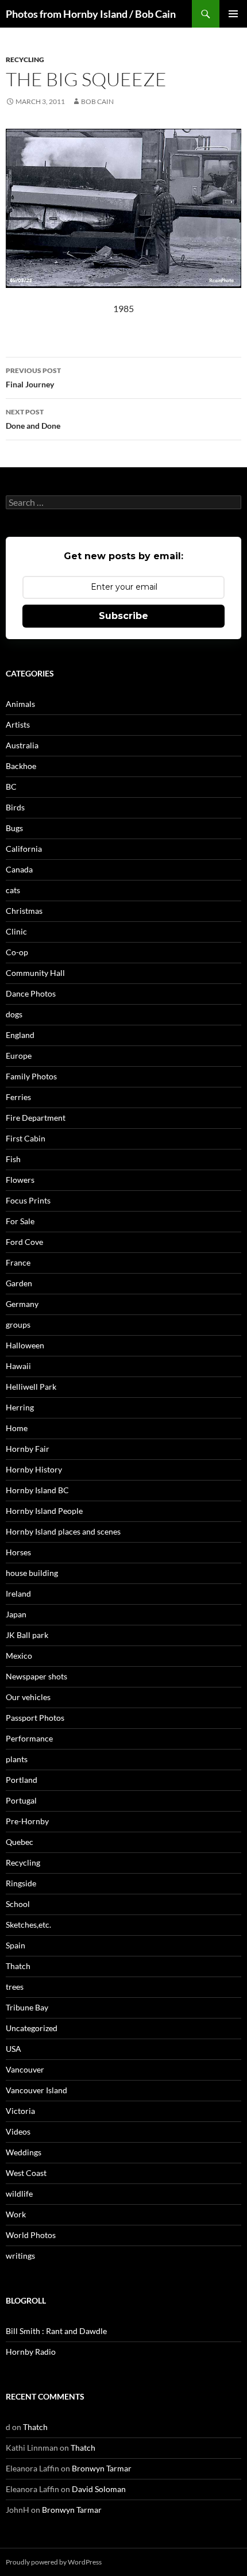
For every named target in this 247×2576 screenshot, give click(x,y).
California (24, 849)
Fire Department (36, 1118)
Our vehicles (28, 1697)
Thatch (18, 1966)
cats (13, 890)
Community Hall (35, 973)
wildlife (19, 2194)
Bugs (14, 828)
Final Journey (33, 378)
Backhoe (21, 766)
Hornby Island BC (37, 1490)
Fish (13, 1159)
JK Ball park (27, 1635)
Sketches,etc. (28, 1925)
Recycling (25, 59)
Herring (20, 1407)
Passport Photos (35, 1718)
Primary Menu (233, 14)
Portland (22, 1780)
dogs (14, 1014)
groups (18, 1324)
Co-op (17, 952)
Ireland (18, 1593)
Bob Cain (97, 101)
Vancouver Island (36, 2090)
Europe (19, 1056)
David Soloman (99, 2489)
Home (17, 1428)
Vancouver (25, 2069)
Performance (29, 1738)
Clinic (16, 931)
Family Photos (31, 1076)
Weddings (24, 2152)
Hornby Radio (31, 2352)
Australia (22, 745)
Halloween (25, 1345)
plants (17, 1759)
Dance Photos (31, 993)
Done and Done (33, 419)
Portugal (21, 1800)
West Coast (26, 2173)
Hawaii (18, 1366)
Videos (18, 2131)
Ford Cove (24, 1242)
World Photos (31, 2235)
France (18, 1262)
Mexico (19, 1656)
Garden (19, 1283)
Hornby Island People (44, 1511)
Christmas (24, 911)
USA (13, 2049)
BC (11, 787)
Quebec (20, 1842)
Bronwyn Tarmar (102, 2468)
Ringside (21, 1883)
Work (16, 2214)
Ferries (18, 1097)
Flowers (20, 1180)
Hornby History (34, 1469)
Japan (16, 1614)
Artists (18, 724)
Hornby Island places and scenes (63, 1531)
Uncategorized (32, 2028)
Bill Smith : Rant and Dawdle (56, 2331)
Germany (22, 1304)
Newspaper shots (36, 1676)
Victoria (20, 2111)
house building (32, 1573)
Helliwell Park (31, 1387)
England (20, 1035)
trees (15, 1987)
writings (20, 2256)
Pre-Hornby (27, 1821)
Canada (19, 869)
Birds (15, 807)
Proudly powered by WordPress (54, 2562)
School (18, 1904)
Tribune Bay (27, 2007)
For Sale (20, 1221)
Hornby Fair (28, 1449)
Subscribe (123, 616)
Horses (18, 1552)
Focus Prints (28, 1200)
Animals (20, 704)
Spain (16, 1945)
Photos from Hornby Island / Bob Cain (91, 14)
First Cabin (26, 1138)
